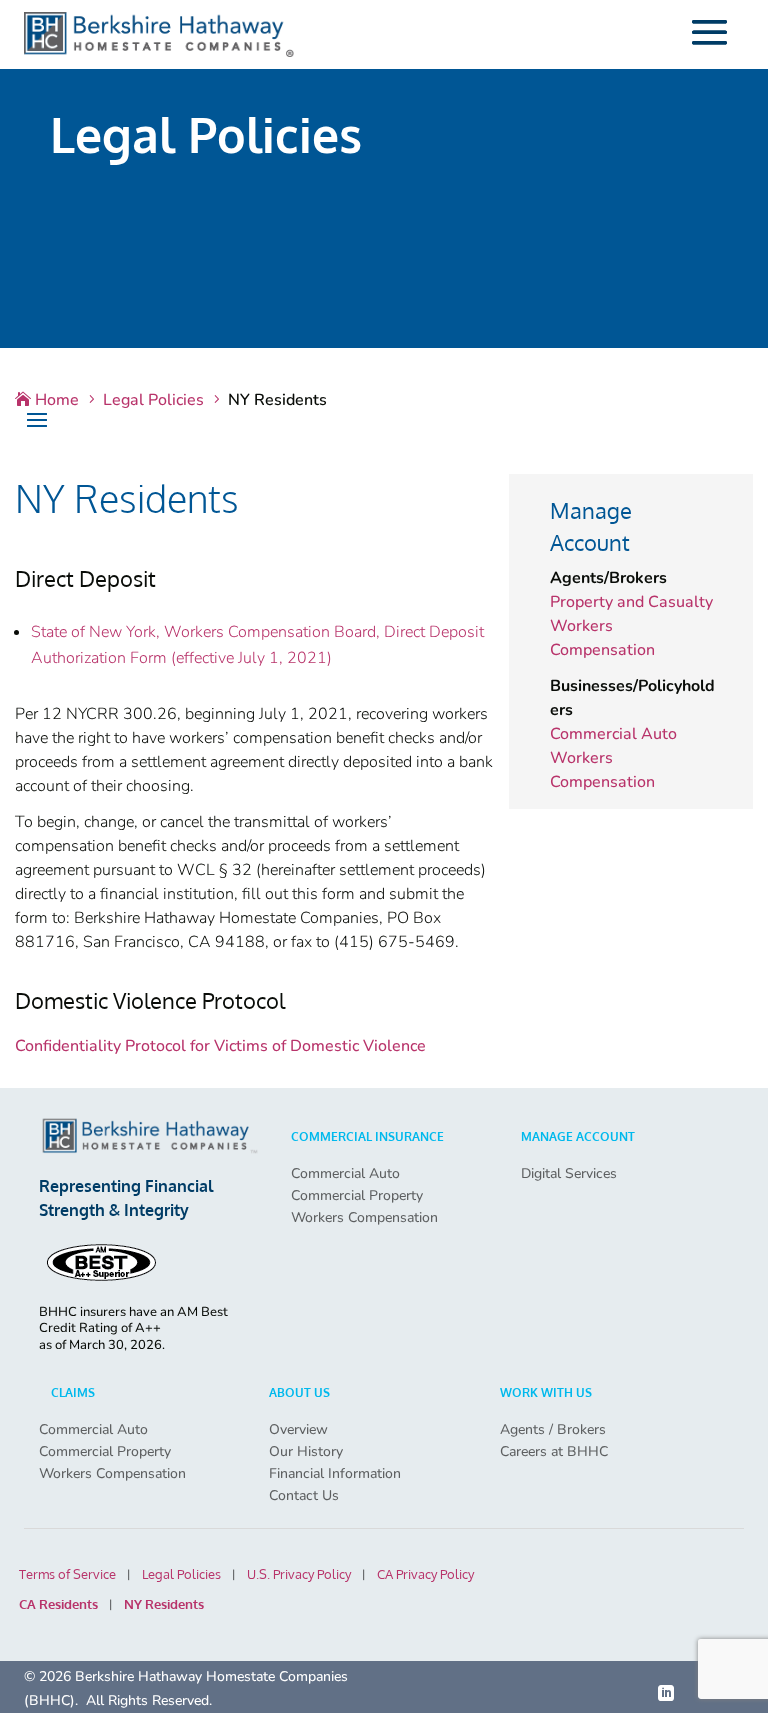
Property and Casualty (631, 602)
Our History (306, 1452)
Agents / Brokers (553, 1430)
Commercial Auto (613, 734)
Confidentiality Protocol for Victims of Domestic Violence (220, 1046)
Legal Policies (181, 1574)
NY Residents (164, 1604)
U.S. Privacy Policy (299, 1574)
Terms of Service (67, 1574)
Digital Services (569, 1174)
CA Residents (58, 1604)
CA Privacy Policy (425, 1574)
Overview (298, 1430)
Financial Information (335, 1474)
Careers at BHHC (554, 1452)
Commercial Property (357, 1196)
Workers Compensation (364, 1218)
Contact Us (304, 1496)
